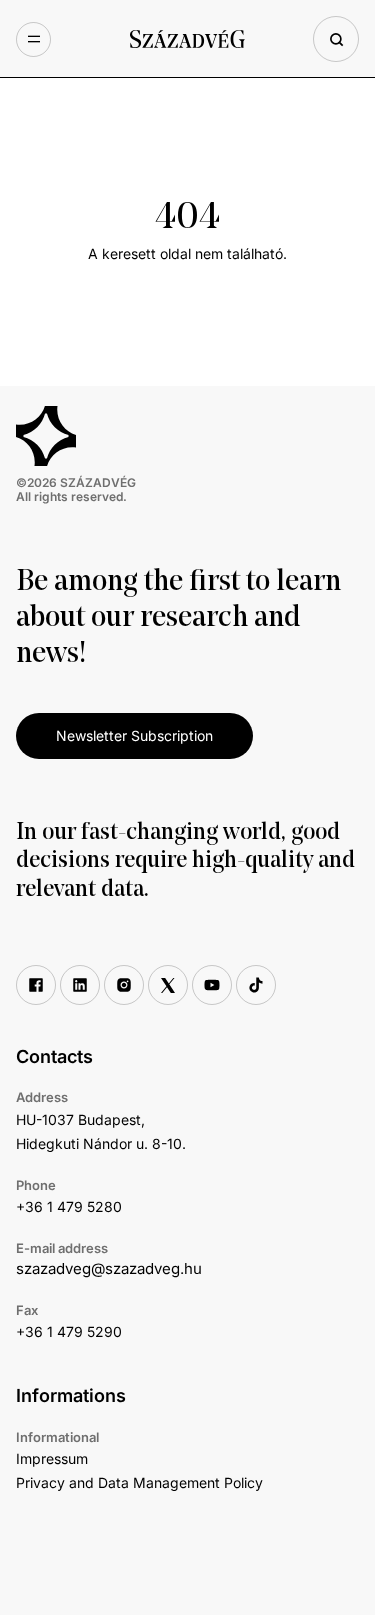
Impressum (52, 1458)
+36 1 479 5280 (69, 1206)
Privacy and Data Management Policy (139, 1482)
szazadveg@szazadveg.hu (109, 1268)
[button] (33, 39)
